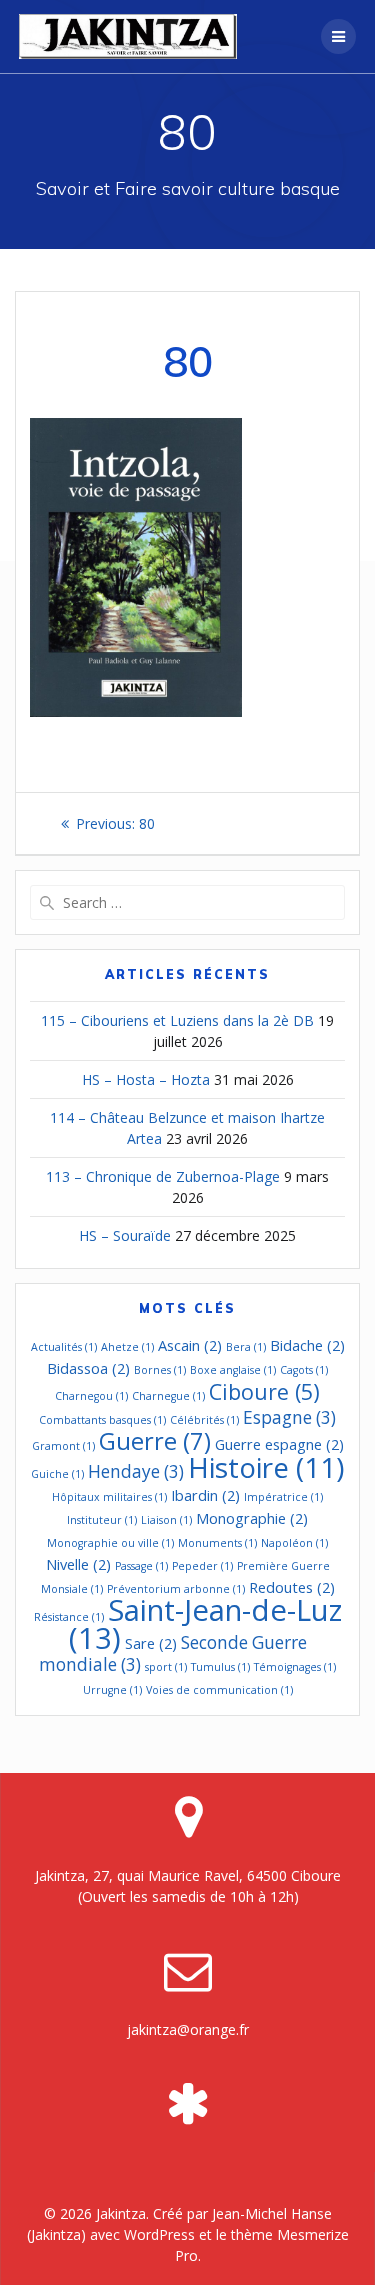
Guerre (155, 1441)
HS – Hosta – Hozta (146, 1079)
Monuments (217, 1543)
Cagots (304, 1370)
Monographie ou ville (110, 1543)
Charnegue (168, 1396)
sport (166, 1667)
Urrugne (112, 1690)
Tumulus (220, 1667)
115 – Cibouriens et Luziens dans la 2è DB (177, 1020)
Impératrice (283, 1497)
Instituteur (102, 1520)
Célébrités (204, 1420)
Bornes (160, 1370)
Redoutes (292, 1587)
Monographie (252, 1518)
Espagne (289, 1417)
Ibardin (205, 1495)
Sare (151, 1643)
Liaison (166, 1520)
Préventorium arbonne (176, 1589)
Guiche (57, 1474)
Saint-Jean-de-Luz (205, 1624)
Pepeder (202, 1566)
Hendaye (136, 1471)
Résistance (69, 1617)
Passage (141, 1566)
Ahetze (127, 1347)
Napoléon (294, 1543)
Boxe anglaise (233, 1370)
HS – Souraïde (125, 1235)
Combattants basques (102, 1420)
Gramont (63, 1446)
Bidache (307, 1345)
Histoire (266, 1467)
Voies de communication (219, 1690)
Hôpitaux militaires (109, 1497)
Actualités (64, 1347)
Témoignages (295, 1667)
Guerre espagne (279, 1444)
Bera (246, 1347)
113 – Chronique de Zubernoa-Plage (163, 1176)
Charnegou (91, 1396)
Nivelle (78, 1564)
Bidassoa (88, 1368)
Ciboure (264, 1391)
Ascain (190, 1345)
